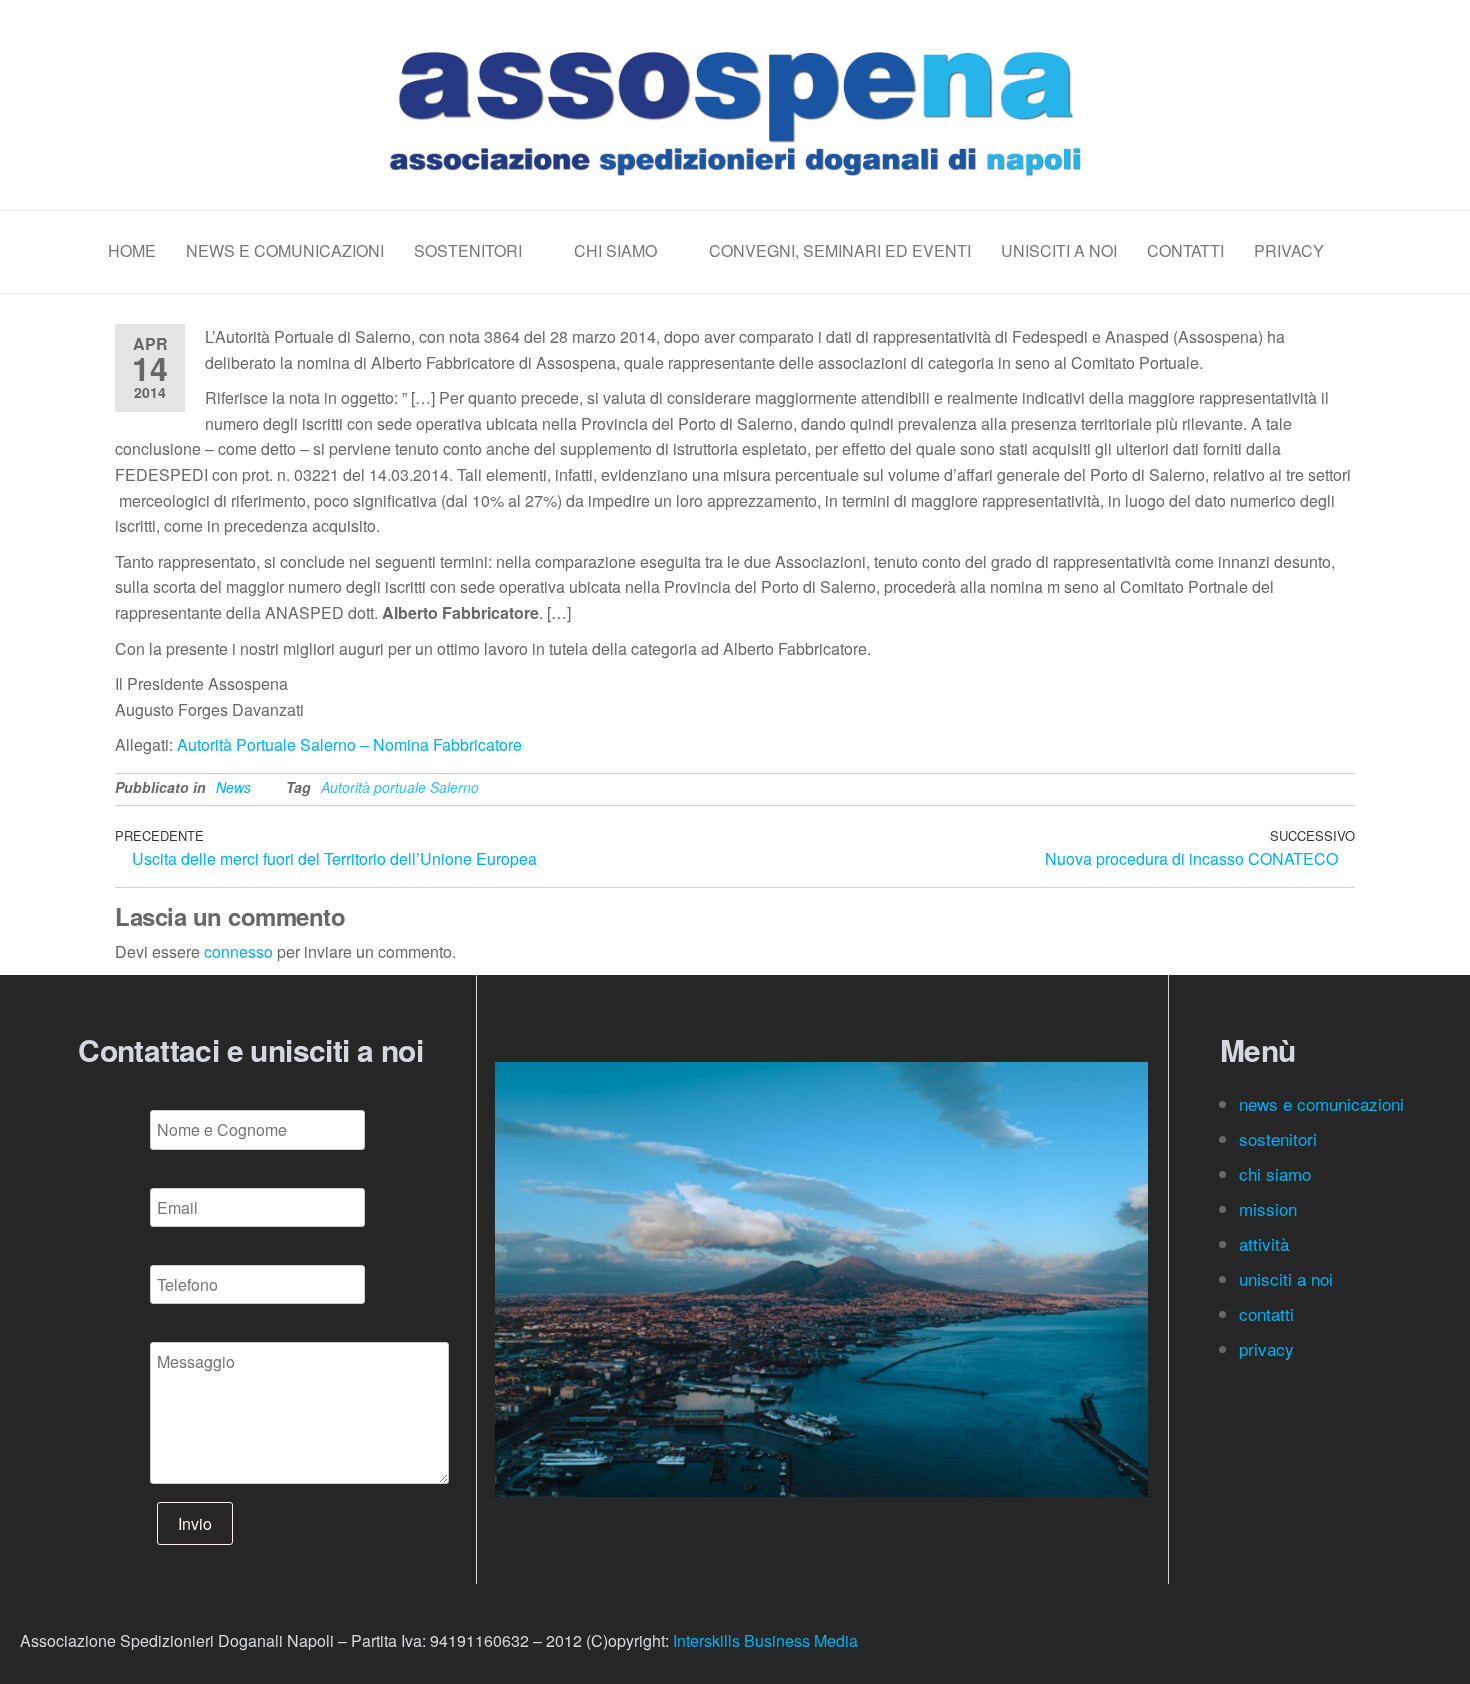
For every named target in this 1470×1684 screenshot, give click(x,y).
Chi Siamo (615, 250)
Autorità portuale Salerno (400, 787)
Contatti (1185, 250)
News (233, 787)
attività (1264, 1243)
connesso (238, 951)
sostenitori (1280, 1138)
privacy (1266, 1348)
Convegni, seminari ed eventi (840, 250)
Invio (195, 1523)
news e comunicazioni (1321, 1103)
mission (1268, 1208)
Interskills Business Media (765, 1640)
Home (132, 250)
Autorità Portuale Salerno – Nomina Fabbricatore (349, 744)
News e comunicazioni (285, 250)
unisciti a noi (1286, 1278)
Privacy (1289, 250)
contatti (1269, 1313)
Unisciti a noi (1059, 250)
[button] (514, 1279)
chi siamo (1277, 1173)
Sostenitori (468, 250)
